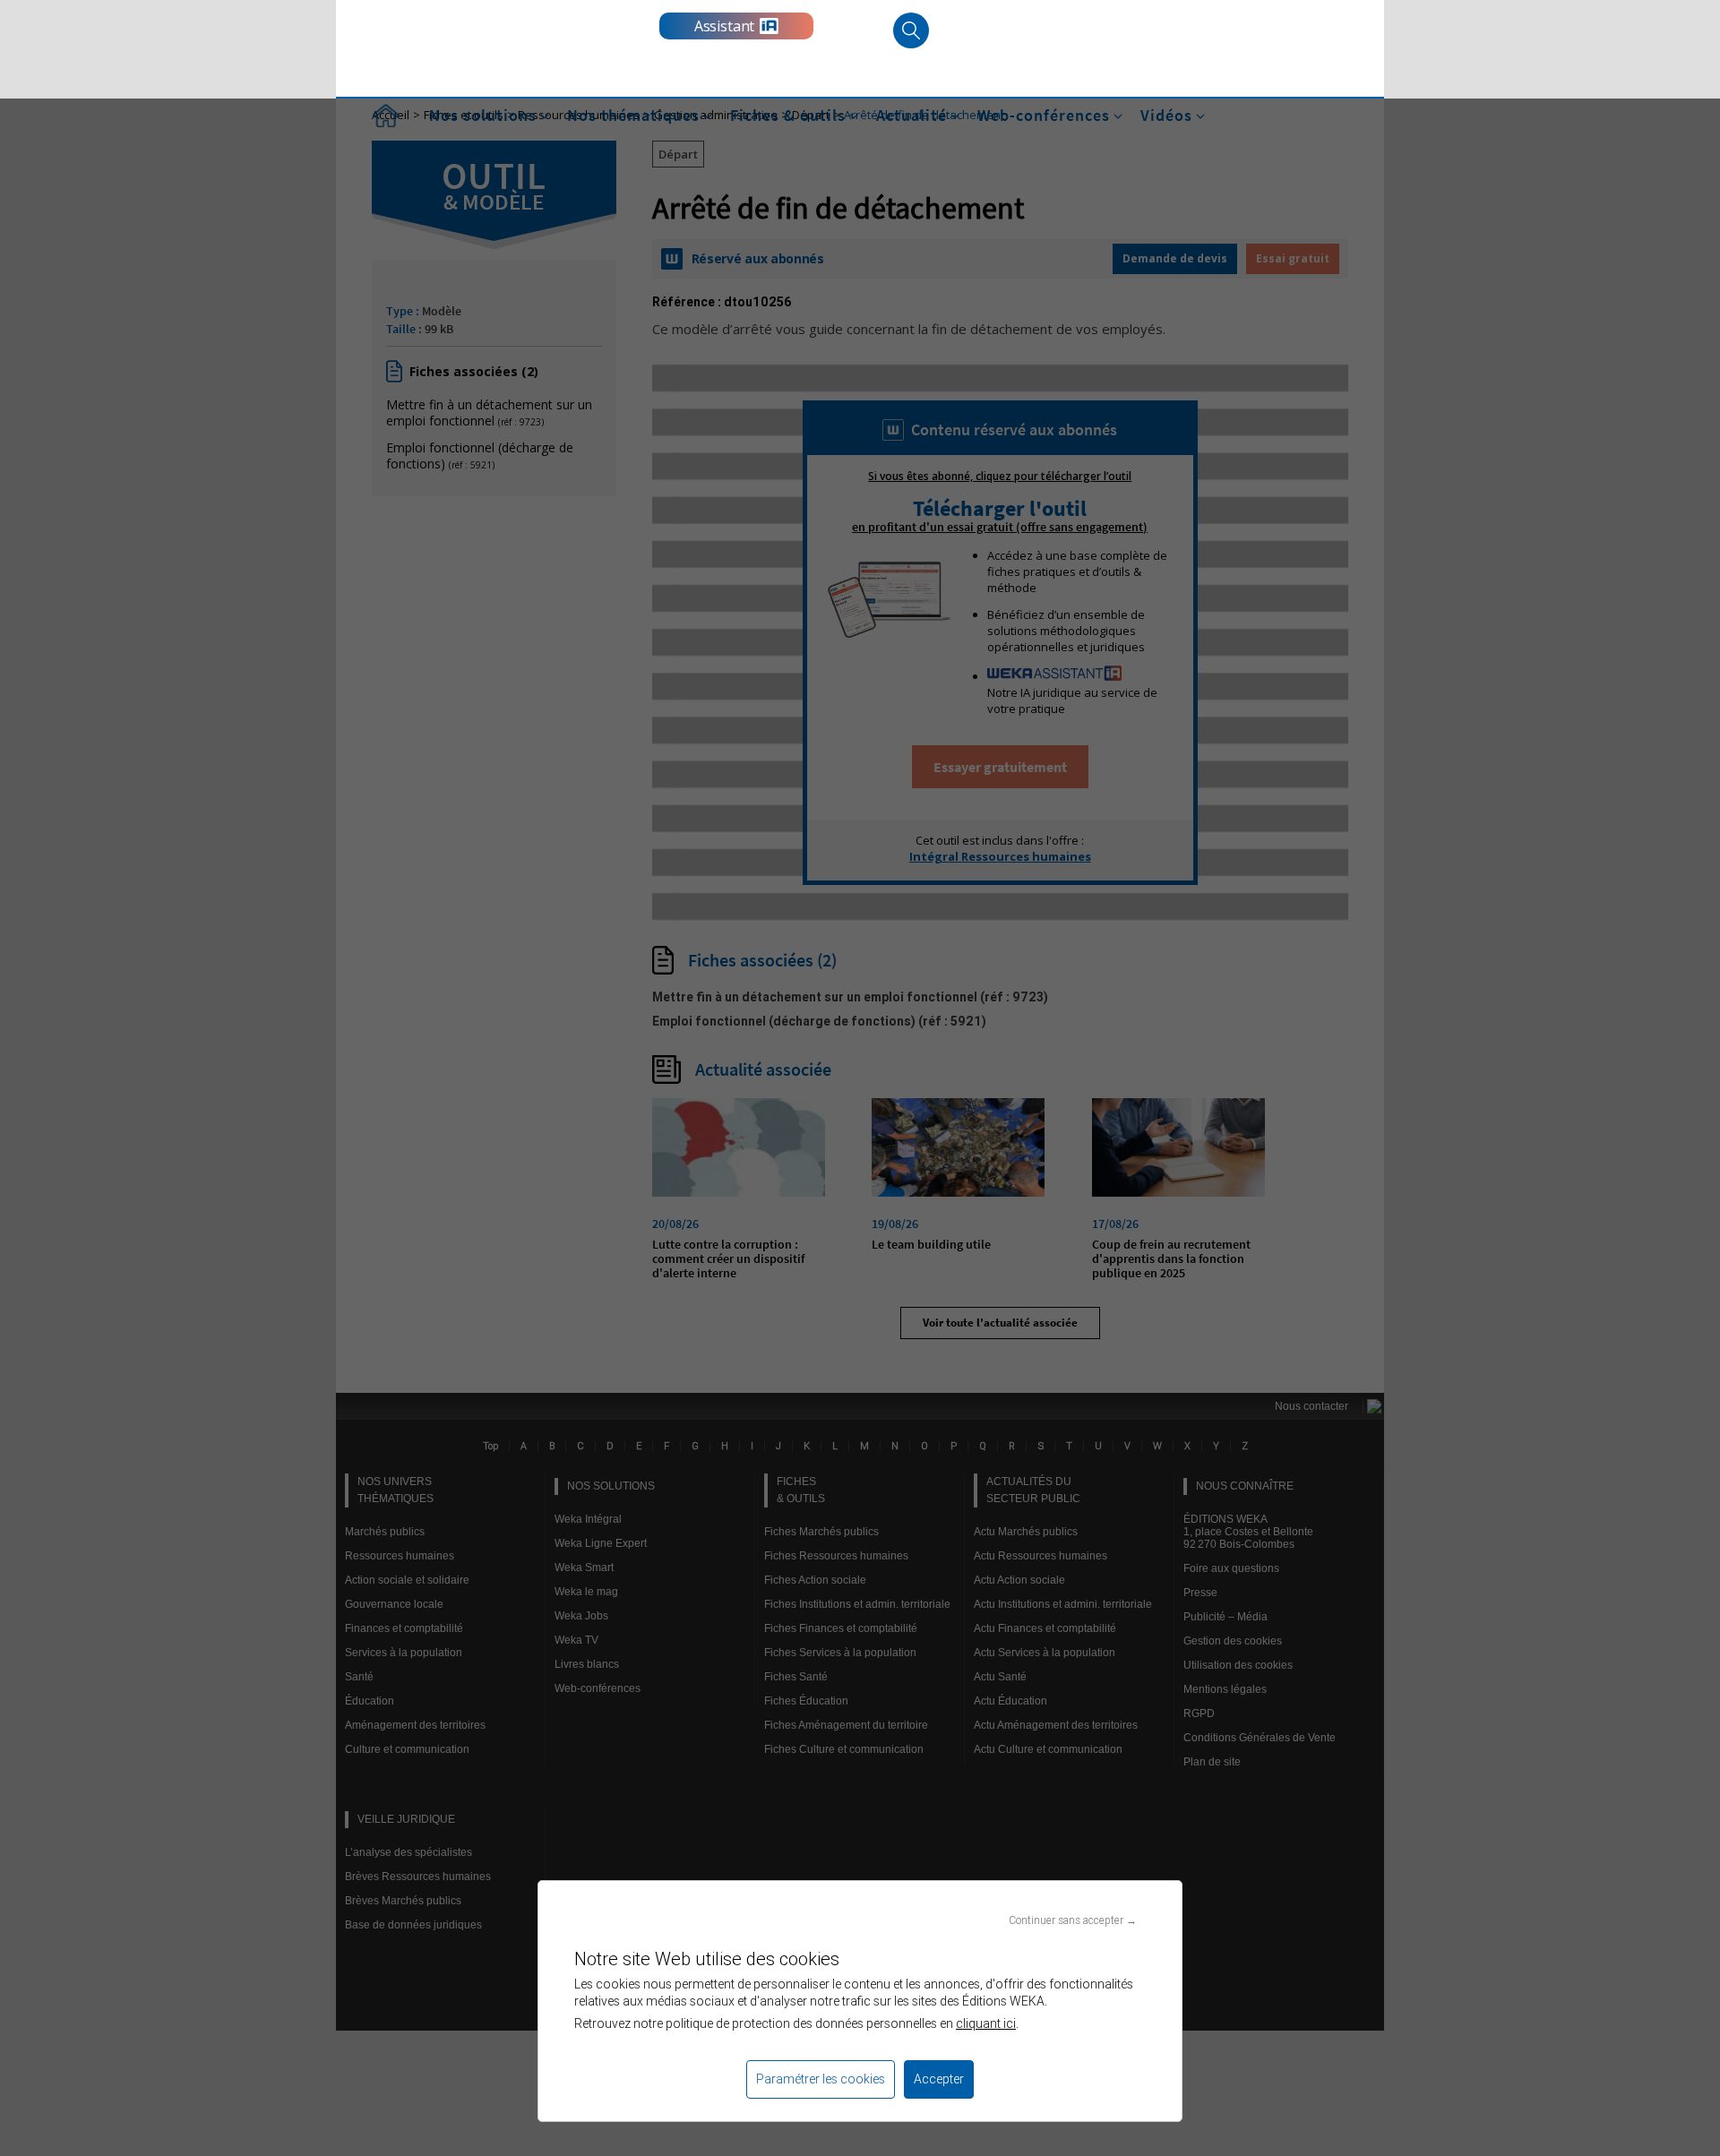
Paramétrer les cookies (821, 2079)
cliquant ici (986, 2023)
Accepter (939, 2079)
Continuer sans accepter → (1073, 1920)
